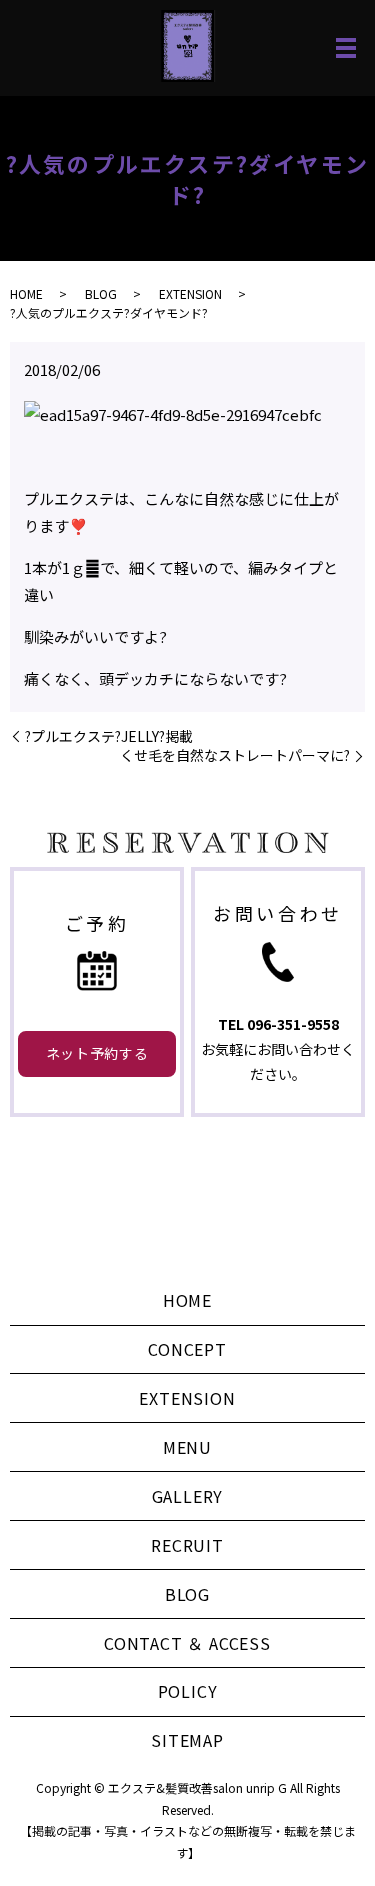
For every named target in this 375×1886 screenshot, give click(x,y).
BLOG (101, 293)
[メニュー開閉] (346, 48)
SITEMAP (187, 1740)
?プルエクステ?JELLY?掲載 (109, 736)
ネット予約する (97, 1053)
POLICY (188, 1691)
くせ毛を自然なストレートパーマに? (235, 755)
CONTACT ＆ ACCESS (187, 1643)
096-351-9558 (293, 1024)
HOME (26, 293)
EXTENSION (190, 293)
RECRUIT (187, 1545)
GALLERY (188, 1496)
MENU (187, 1447)
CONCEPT (187, 1349)
